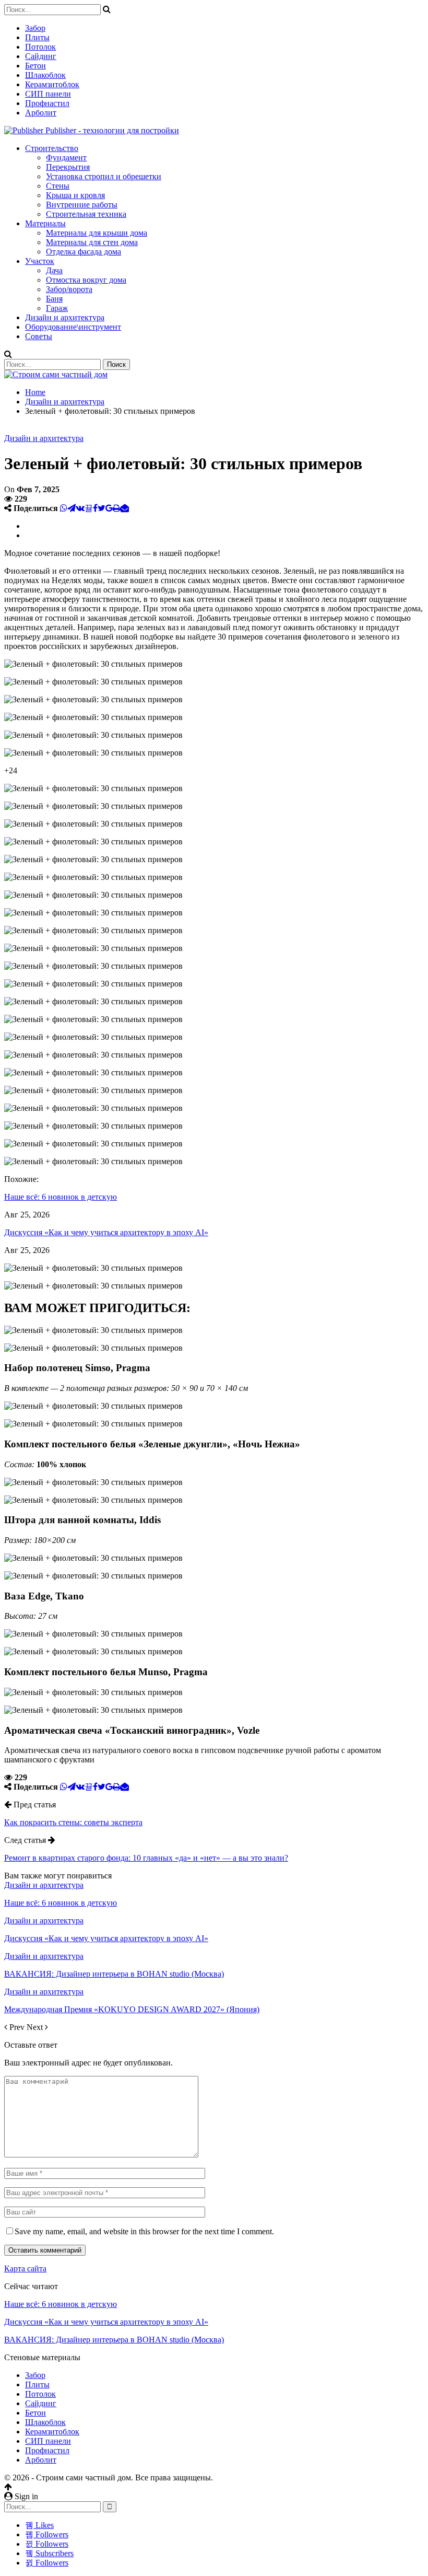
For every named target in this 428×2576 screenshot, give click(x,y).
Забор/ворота (69, 289)
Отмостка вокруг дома (86, 280)
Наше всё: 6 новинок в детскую (61, 2304)
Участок (40, 261)
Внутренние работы (82, 205)
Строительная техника (86, 214)
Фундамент (66, 158)
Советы (39, 336)
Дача (54, 270)
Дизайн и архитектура (65, 317)
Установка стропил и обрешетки (104, 176)
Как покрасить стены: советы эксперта (73, 1822)
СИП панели (48, 94)
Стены (58, 186)
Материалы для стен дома (92, 242)
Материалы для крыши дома (97, 233)
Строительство (52, 148)
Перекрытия (68, 167)
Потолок (40, 47)
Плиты (37, 37)
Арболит (41, 113)
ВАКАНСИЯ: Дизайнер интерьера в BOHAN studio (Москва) (114, 2340)
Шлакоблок (45, 75)
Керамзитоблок (52, 84)
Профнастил (47, 103)
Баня (54, 299)
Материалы (45, 223)
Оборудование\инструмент (73, 327)
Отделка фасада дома (84, 252)
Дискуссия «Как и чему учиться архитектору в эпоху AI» (106, 2322)
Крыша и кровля (75, 195)
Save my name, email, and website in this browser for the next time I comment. (144, 2231)
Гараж (57, 308)
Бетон (35, 66)
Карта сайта (25, 2268)
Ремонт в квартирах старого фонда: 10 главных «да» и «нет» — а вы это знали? (146, 1858)
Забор (35, 28)
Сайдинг (41, 56)
